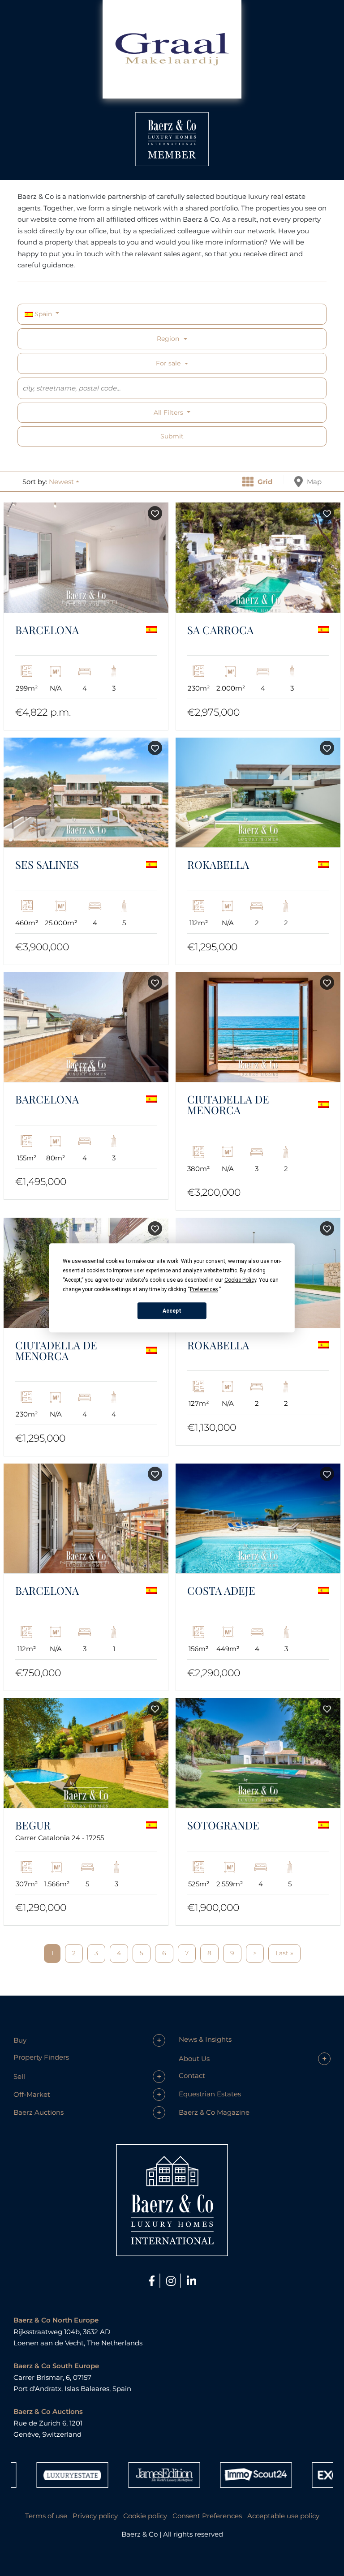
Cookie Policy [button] (240, 1280)
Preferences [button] (204, 1289)
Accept (172, 1311)
